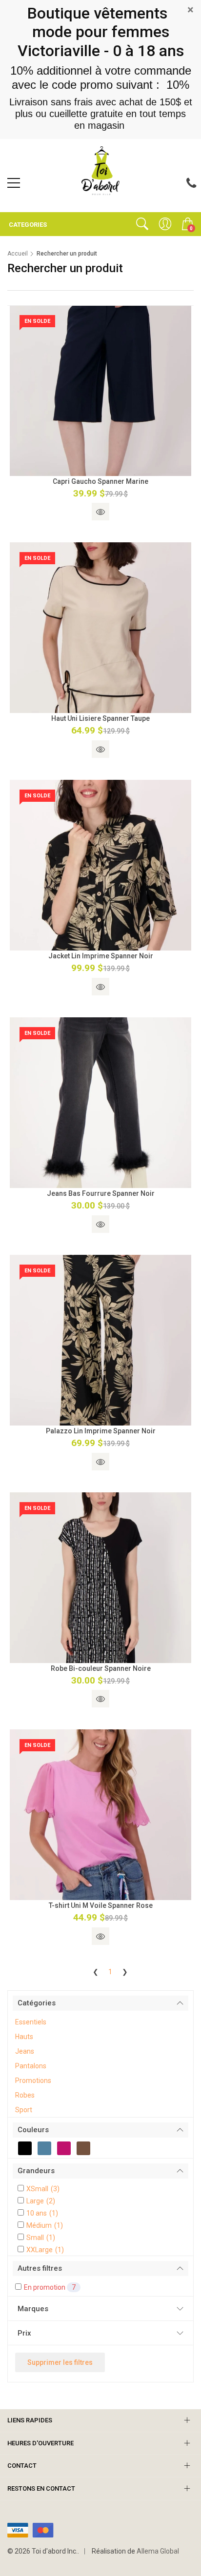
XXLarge (45, 2250)
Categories (27, 225)
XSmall (43, 2189)
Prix (24, 2333)
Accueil (18, 254)
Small (41, 2238)
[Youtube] (101, 198)
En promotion (50, 2287)
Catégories (37, 2003)
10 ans (42, 2213)
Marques (33, 2309)
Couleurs (33, 2130)
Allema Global (158, 2551)
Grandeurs (36, 2171)
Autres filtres (40, 2268)
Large (41, 2201)
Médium (45, 2225)
